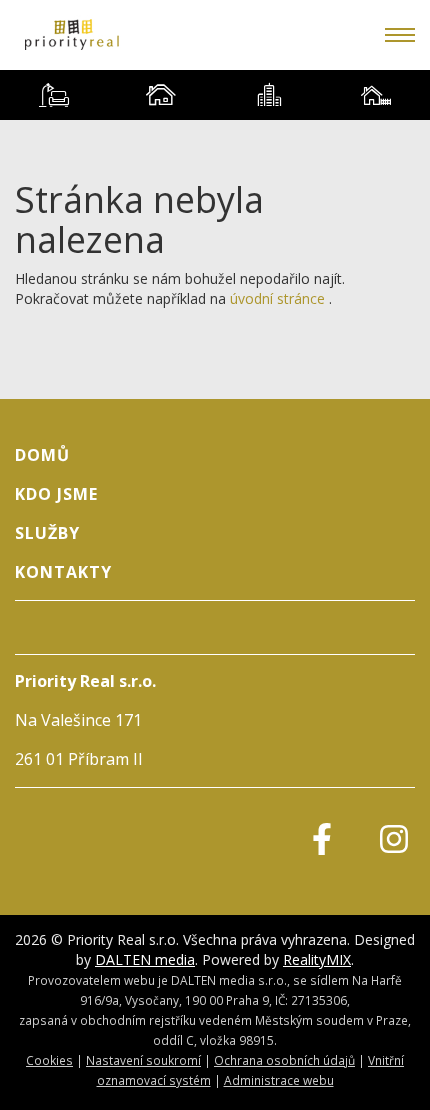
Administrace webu (279, 1080)
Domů (42, 455)
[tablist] (215, 95)
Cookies (49, 1060)
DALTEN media (145, 959)
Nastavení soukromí (143, 1060)
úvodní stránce (277, 298)
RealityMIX (317, 959)
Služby (47, 533)
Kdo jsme (56, 494)
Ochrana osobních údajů (284, 1060)
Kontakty (63, 572)
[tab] (54, 95)
